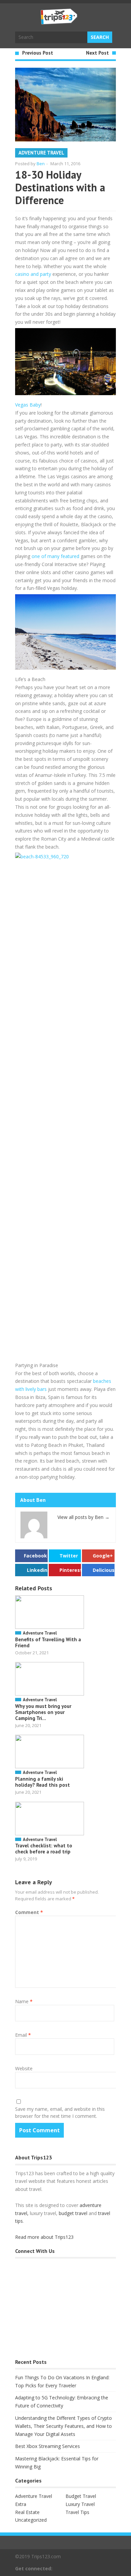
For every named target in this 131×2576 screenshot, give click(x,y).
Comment (29, 1912)
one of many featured (56, 556)
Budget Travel (81, 2496)
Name (24, 2001)
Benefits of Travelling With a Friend (48, 1642)
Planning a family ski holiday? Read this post (42, 1782)
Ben (41, 164)
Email (23, 2035)
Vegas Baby (28, 405)
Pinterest (70, 1570)
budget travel (73, 2213)
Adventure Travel (41, 153)
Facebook (35, 1556)
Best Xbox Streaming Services (48, 2446)
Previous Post (38, 53)
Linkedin (37, 1570)
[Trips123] (59, 21)
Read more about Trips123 (44, 2237)
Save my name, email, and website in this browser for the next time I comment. (60, 2112)
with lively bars (31, 1389)
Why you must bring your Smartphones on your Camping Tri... (43, 1712)
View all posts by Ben (83, 1517)
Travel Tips (77, 2512)
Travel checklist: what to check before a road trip (44, 1849)
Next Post (97, 53)
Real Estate (27, 2512)
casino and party (33, 274)
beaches (102, 1381)
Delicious (104, 1570)
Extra (21, 2504)
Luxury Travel (80, 2504)
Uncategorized (31, 2520)
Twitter (69, 1556)
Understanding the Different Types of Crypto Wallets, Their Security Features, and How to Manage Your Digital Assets (63, 2426)
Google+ (103, 1556)
